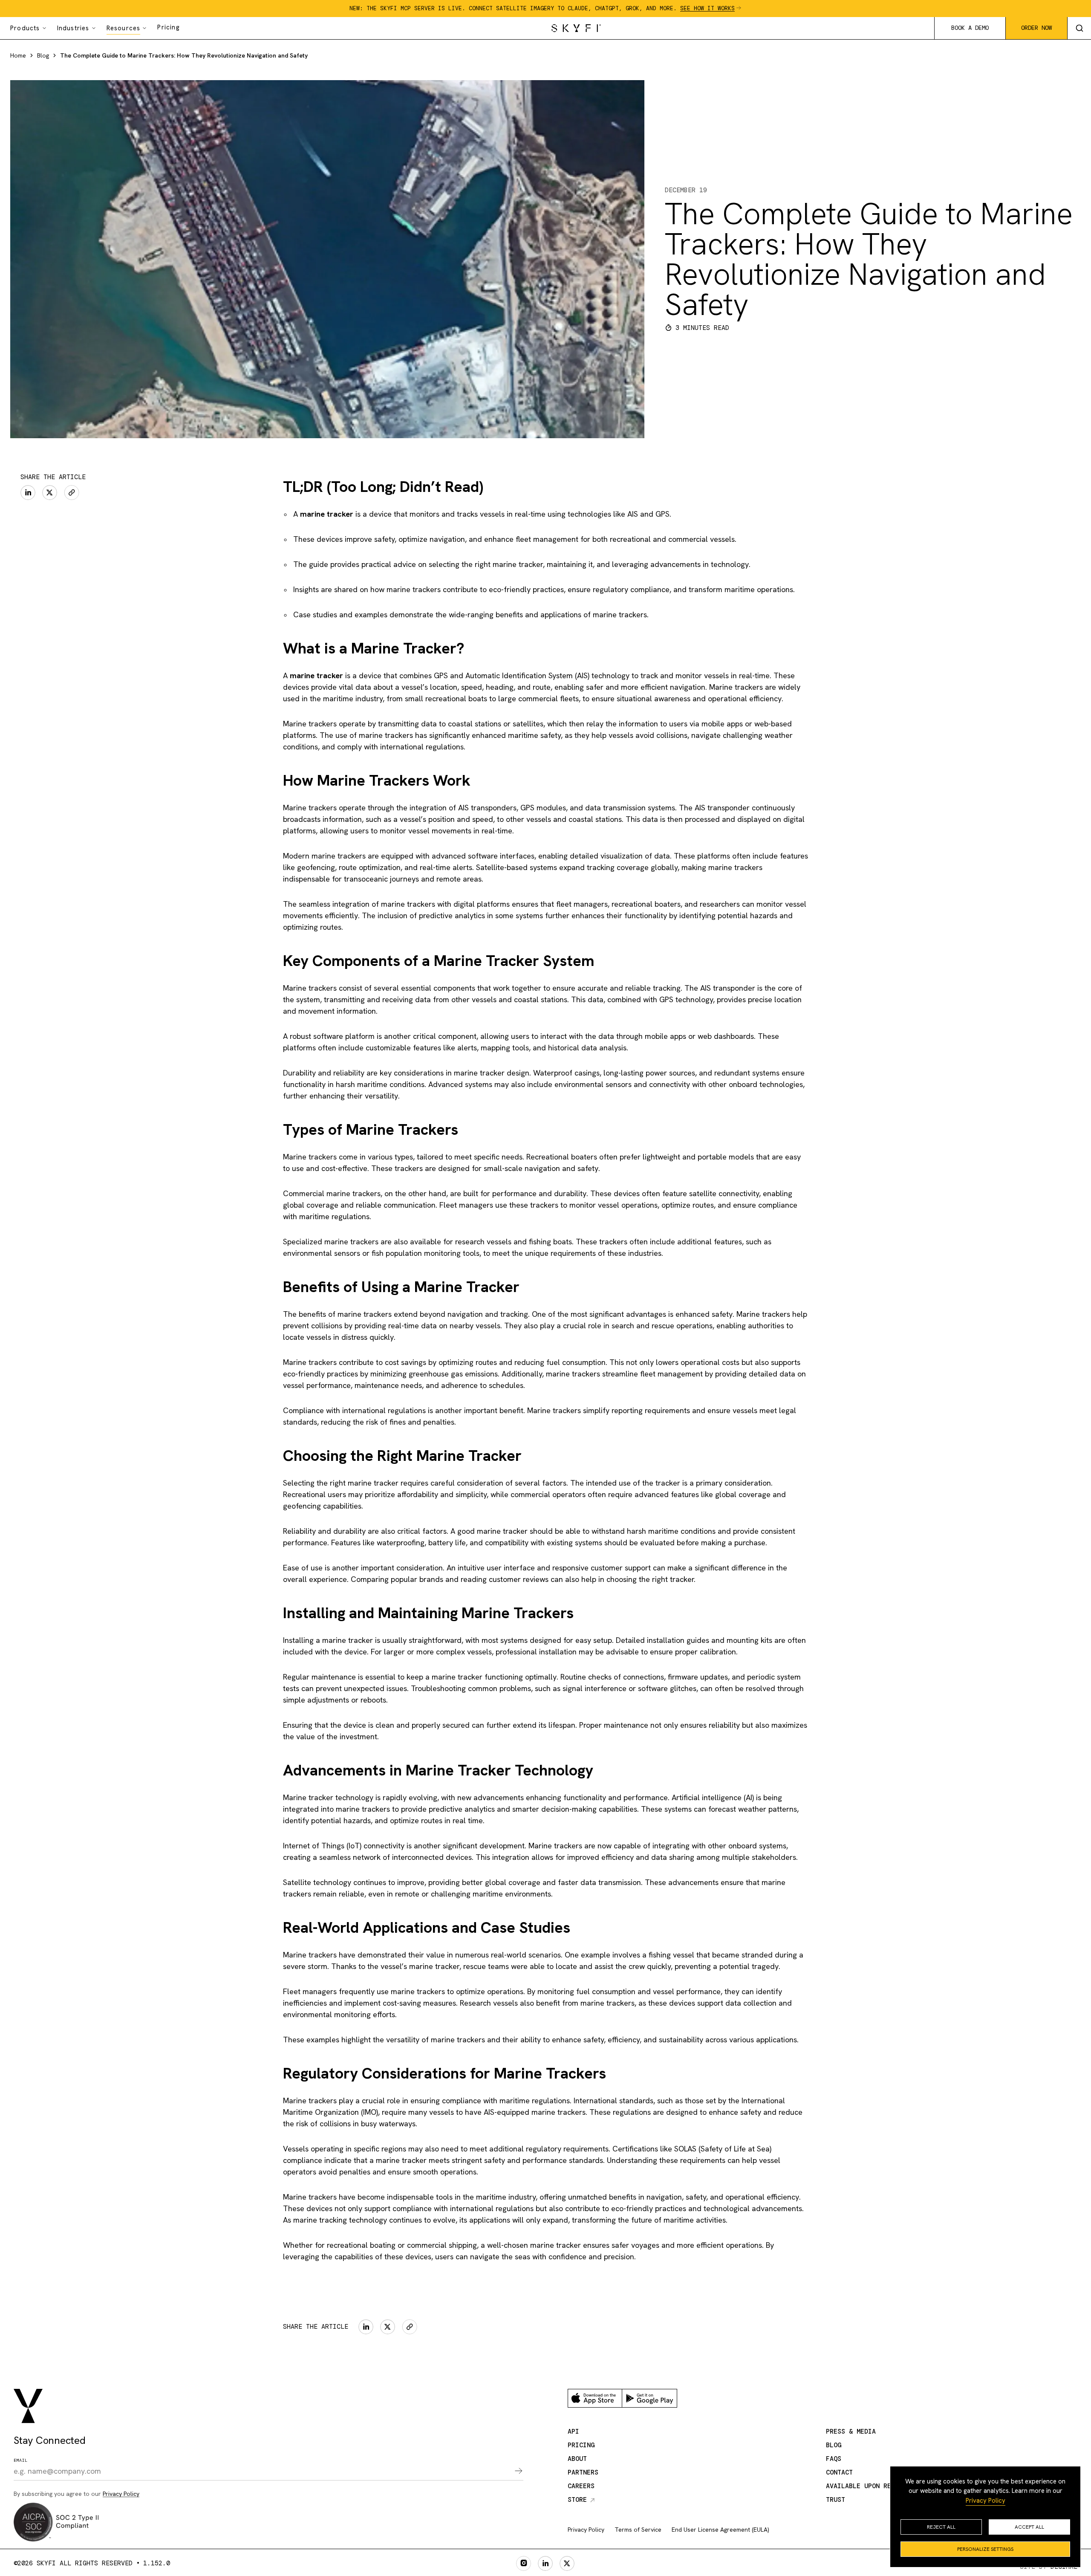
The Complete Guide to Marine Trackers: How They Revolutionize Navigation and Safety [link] (184, 55)
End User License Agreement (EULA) (720, 2530)
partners (583, 2472)
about (577, 2459)
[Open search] (1079, 28)
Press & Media (851, 2431)
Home (18, 55)
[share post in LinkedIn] (28, 493)
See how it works (707, 8)
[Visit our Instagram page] (524, 2563)
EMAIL (21, 2460)
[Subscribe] (513, 2472)
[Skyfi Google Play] (649, 2398)
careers (581, 2486)
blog (834, 2445)
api (573, 2431)
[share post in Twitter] (50, 493)
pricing (581, 2445)
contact (839, 2472)
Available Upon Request (868, 2486)
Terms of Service (638, 2530)
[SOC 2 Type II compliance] (56, 2522)
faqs (834, 2459)
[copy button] (72, 493)
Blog (43, 55)
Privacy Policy (986, 2501)
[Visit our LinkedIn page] (545, 2563)
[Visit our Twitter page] (567, 2563)
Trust (836, 2500)
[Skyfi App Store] (595, 2398)
